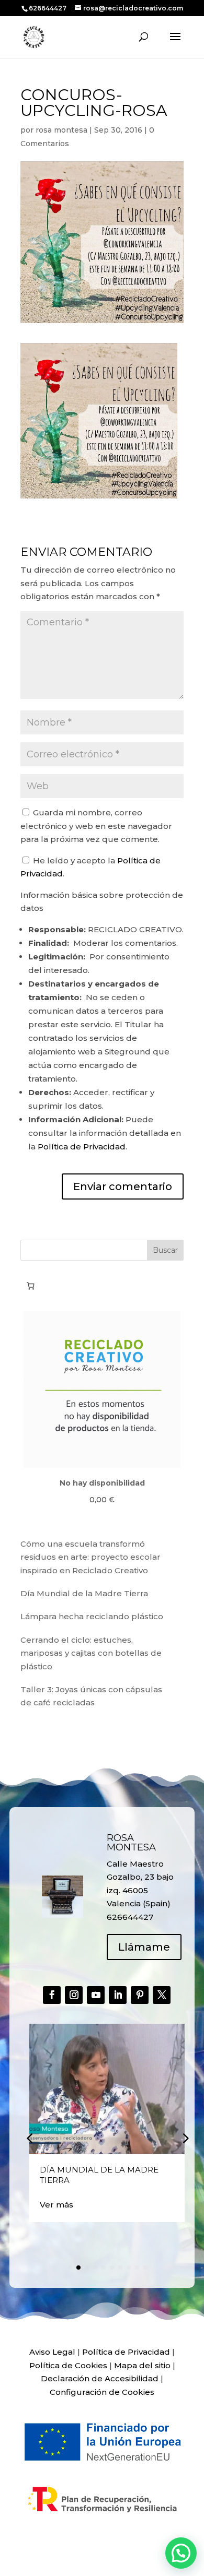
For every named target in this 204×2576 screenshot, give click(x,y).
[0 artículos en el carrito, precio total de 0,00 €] (30, 1286)
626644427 (48, 8)
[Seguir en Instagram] (74, 1995)
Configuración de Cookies (102, 2392)
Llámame (144, 1947)
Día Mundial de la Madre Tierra (84, 1593)
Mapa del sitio (142, 2365)
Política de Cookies (68, 2365)
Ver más (56, 2205)
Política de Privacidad (82, 1147)
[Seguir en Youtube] (96, 1995)
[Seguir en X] (162, 1995)
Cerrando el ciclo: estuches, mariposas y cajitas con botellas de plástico (91, 1653)
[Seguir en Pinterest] (140, 1995)
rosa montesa (61, 130)
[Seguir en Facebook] (52, 1995)
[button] (185, 2138)
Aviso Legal (52, 2352)
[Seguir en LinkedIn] (118, 1995)
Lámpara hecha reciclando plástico (92, 1616)
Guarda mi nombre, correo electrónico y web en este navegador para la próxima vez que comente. (96, 826)
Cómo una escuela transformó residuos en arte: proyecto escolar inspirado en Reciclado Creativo (90, 1557)
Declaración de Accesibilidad (100, 2378)
